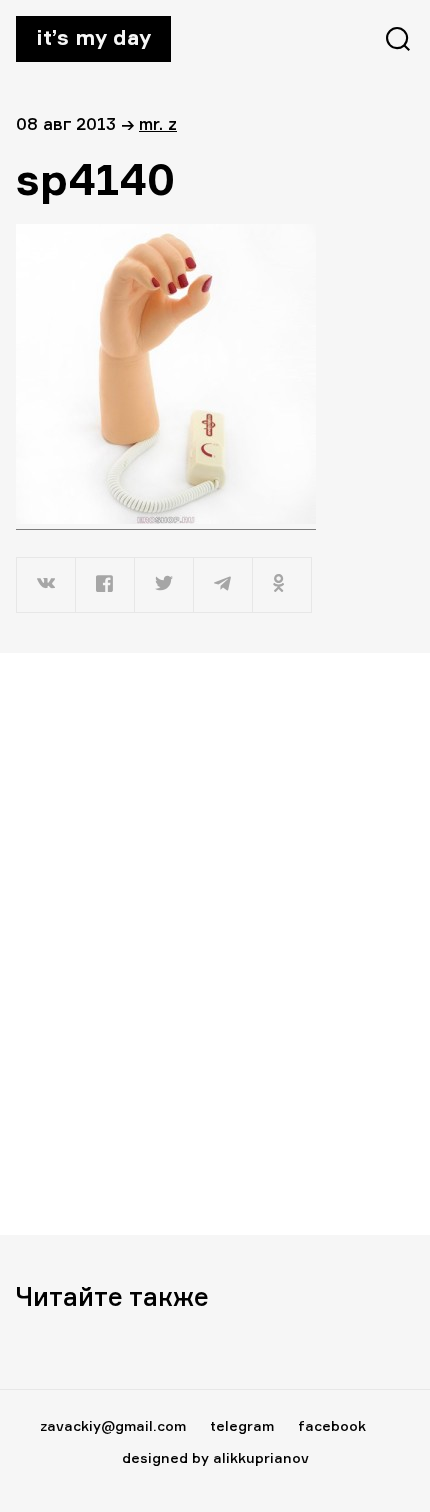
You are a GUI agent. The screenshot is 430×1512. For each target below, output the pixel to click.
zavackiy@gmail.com (113, 1425)
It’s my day (93, 37)
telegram (242, 1425)
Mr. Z (158, 123)
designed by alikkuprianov (215, 1457)
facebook (332, 1425)
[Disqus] (215, 943)
